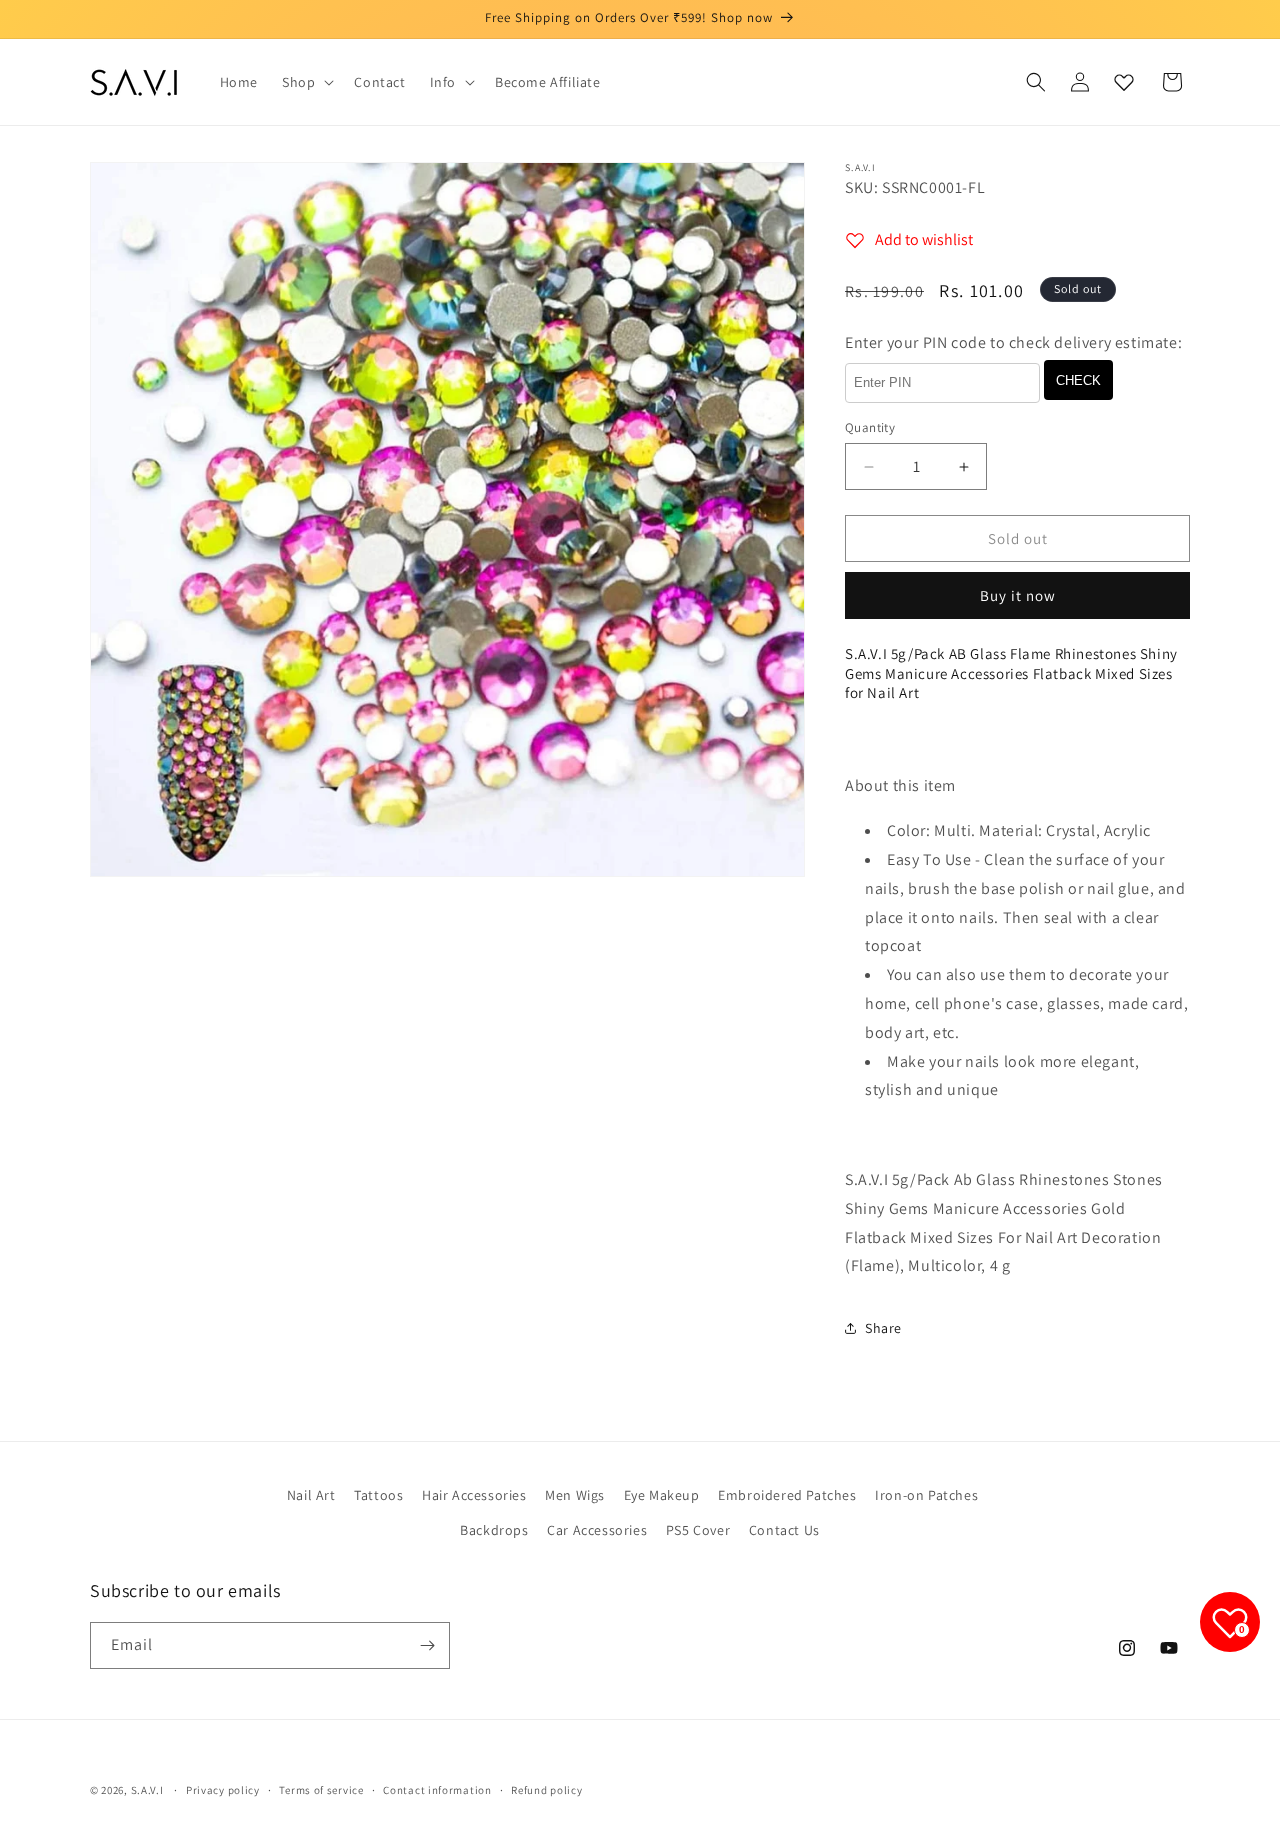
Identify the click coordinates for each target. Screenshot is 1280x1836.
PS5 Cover (698, 1530)
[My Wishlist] (1124, 82)
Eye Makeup (662, 1495)
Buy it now (1018, 595)
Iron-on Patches (926, 1495)
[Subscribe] (427, 1645)
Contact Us (784, 1530)
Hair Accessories (474, 1495)
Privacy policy (223, 1790)
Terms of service (321, 1790)
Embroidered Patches (787, 1495)
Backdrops (494, 1530)
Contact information (437, 1790)
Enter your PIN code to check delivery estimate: (1013, 342)
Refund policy (546, 1790)
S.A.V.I (147, 1790)
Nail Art (311, 1495)
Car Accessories (597, 1530)
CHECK (1078, 380)
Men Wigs (575, 1495)
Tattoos (378, 1495)
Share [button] (883, 1328)
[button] (306, 82)
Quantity (870, 427)
